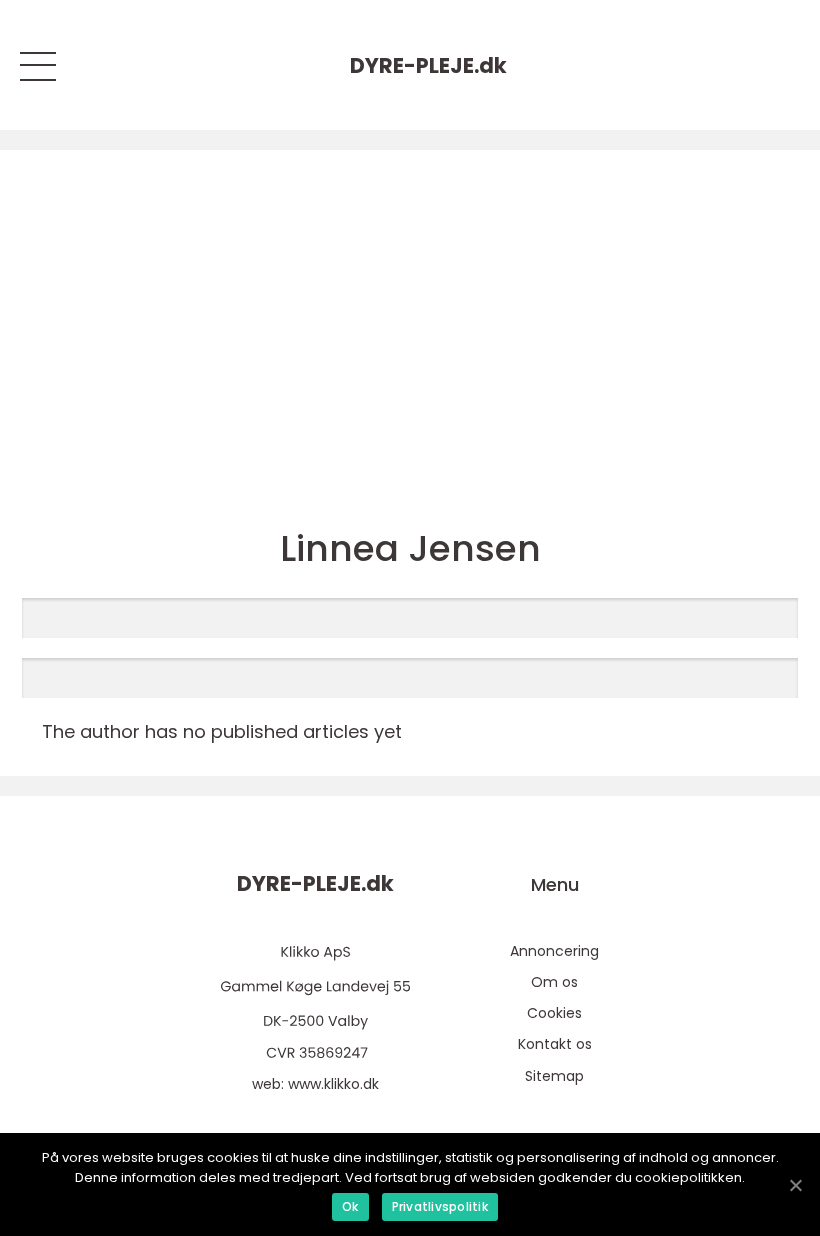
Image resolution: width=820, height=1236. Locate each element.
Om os (554, 982)
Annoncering (554, 951)
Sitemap (554, 1076)
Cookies (554, 1013)
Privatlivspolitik (440, 1206)
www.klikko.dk (333, 1084)
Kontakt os (555, 1044)
